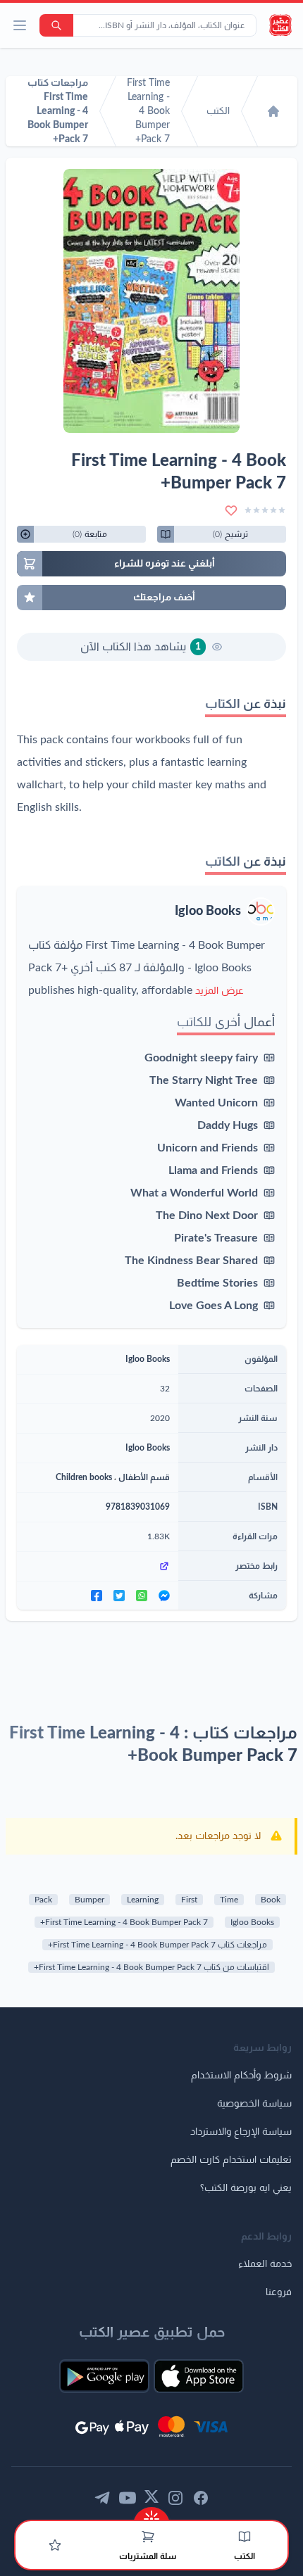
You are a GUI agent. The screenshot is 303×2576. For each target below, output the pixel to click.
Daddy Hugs (228, 1125)
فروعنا (279, 2292)
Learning (143, 1900)
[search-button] (56, 25)
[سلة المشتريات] (148, 2537)
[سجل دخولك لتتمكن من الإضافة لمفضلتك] (231, 510)
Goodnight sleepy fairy (201, 1058)
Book (271, 1900)
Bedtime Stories (217, 1283)
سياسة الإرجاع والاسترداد (241, 2132)
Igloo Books (208, 911)
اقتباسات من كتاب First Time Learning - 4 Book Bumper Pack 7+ (151, 1967)
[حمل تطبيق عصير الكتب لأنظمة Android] (104, 2376)
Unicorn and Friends (208, 1148)
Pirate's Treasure (216, 1238)
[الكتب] (245, 2537)
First (189, 1900)
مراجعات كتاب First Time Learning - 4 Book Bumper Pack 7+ (157, 1945)
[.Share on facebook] (97, 1596)
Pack (43, 1900)
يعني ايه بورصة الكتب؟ (246, 2188)
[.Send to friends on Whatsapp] (142, 1596)
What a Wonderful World (194, 1193)
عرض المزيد (219, 991)
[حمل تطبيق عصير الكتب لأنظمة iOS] (199, 2376)
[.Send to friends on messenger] (164, 1596)
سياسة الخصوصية (254, 2104)
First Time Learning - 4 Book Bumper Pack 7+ (124, 1922)
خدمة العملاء (265, 2264)
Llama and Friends (213, 1170)
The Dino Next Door (207, 1216)
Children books (84, 1477)
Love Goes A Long (214, 1306)
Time (229, 1900)
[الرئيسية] (273, 111)
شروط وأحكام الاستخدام (241, 2076)
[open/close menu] (20, 25)
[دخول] (55, 2545)
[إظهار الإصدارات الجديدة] (151, 2514)
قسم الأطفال (144, 1477)
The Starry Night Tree (204, 1080)
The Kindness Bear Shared (191, 1261)
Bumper (89, 1900)
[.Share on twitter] (119, 1596)
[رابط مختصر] (98, 1566)
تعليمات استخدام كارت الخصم (231, 2160)
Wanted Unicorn (216, 1103)
